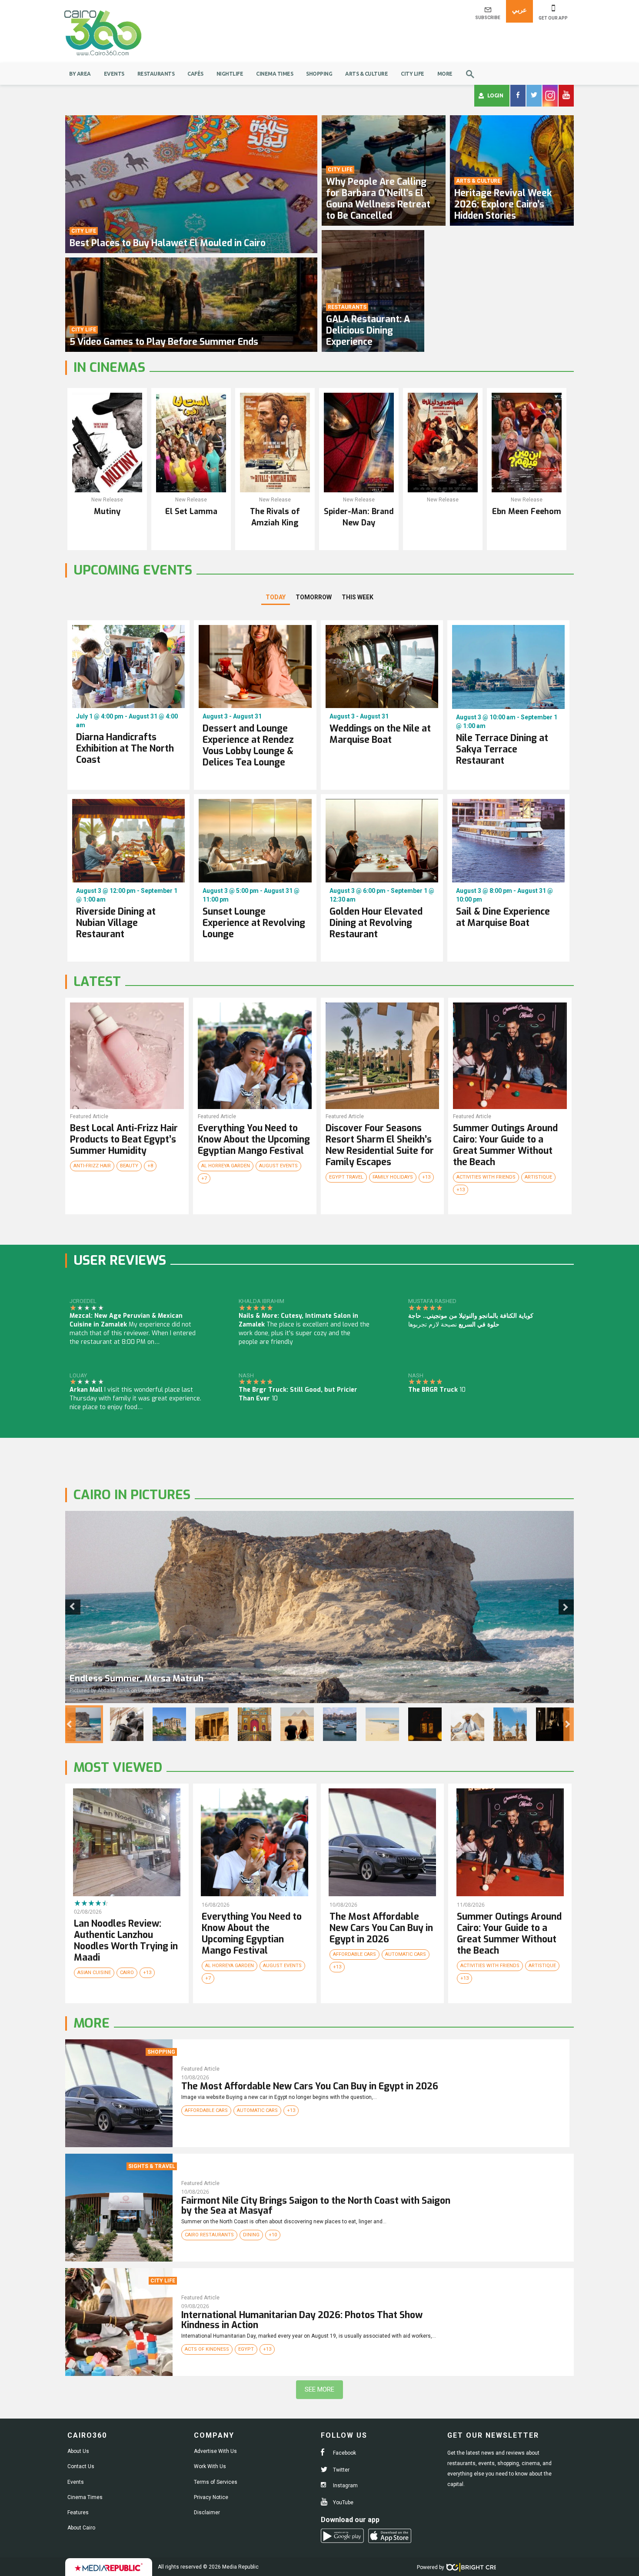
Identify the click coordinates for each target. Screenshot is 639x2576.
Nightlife (230, 74)
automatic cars (406, 1954)
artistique (538, 1177)
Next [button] (566, 1607)
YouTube (343, 2502)
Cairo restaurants (209, 2235)
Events (114, 74)
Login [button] (495, 95)
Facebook (344, 2453)
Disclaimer (207, 2513)
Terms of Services (216, 2482)
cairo (127, 1973)
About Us (78, 2451)
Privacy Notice (211, 2497)
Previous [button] (73, 1607)
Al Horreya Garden (226, 1166)
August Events (278, 1166)
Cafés (195, 74)
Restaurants (156, 74)
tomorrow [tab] (314, 597)
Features (78, 2513)
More (445, 74)
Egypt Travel (346, 1177)
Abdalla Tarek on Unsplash (129, 1691)
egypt (246, 2349)
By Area (80, 74)
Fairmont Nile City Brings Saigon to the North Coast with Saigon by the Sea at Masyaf (316, 2206)
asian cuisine (94, 1973)
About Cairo (81, 2528)
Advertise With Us (215, 2451)
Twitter (341, 2470)
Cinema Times (275, 74)
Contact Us (81, 2466)
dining (251, 2235)
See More (319, 2389)
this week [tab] (358, 597)
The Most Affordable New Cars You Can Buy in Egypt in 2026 (310, 2086)
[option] (319, 1607)
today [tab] (276, 597)
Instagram (345, 2486)
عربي (519, 10)
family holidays (393, 1177)
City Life (413, 74)
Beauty (129, 1166)
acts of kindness (207, 2349)
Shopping (319, 74)
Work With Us (210, 2466)
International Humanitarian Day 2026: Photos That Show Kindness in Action (302, 2320)
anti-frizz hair (92, 1166)
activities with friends (486, 1177)
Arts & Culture (366, 74)
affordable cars (354, 1954)
